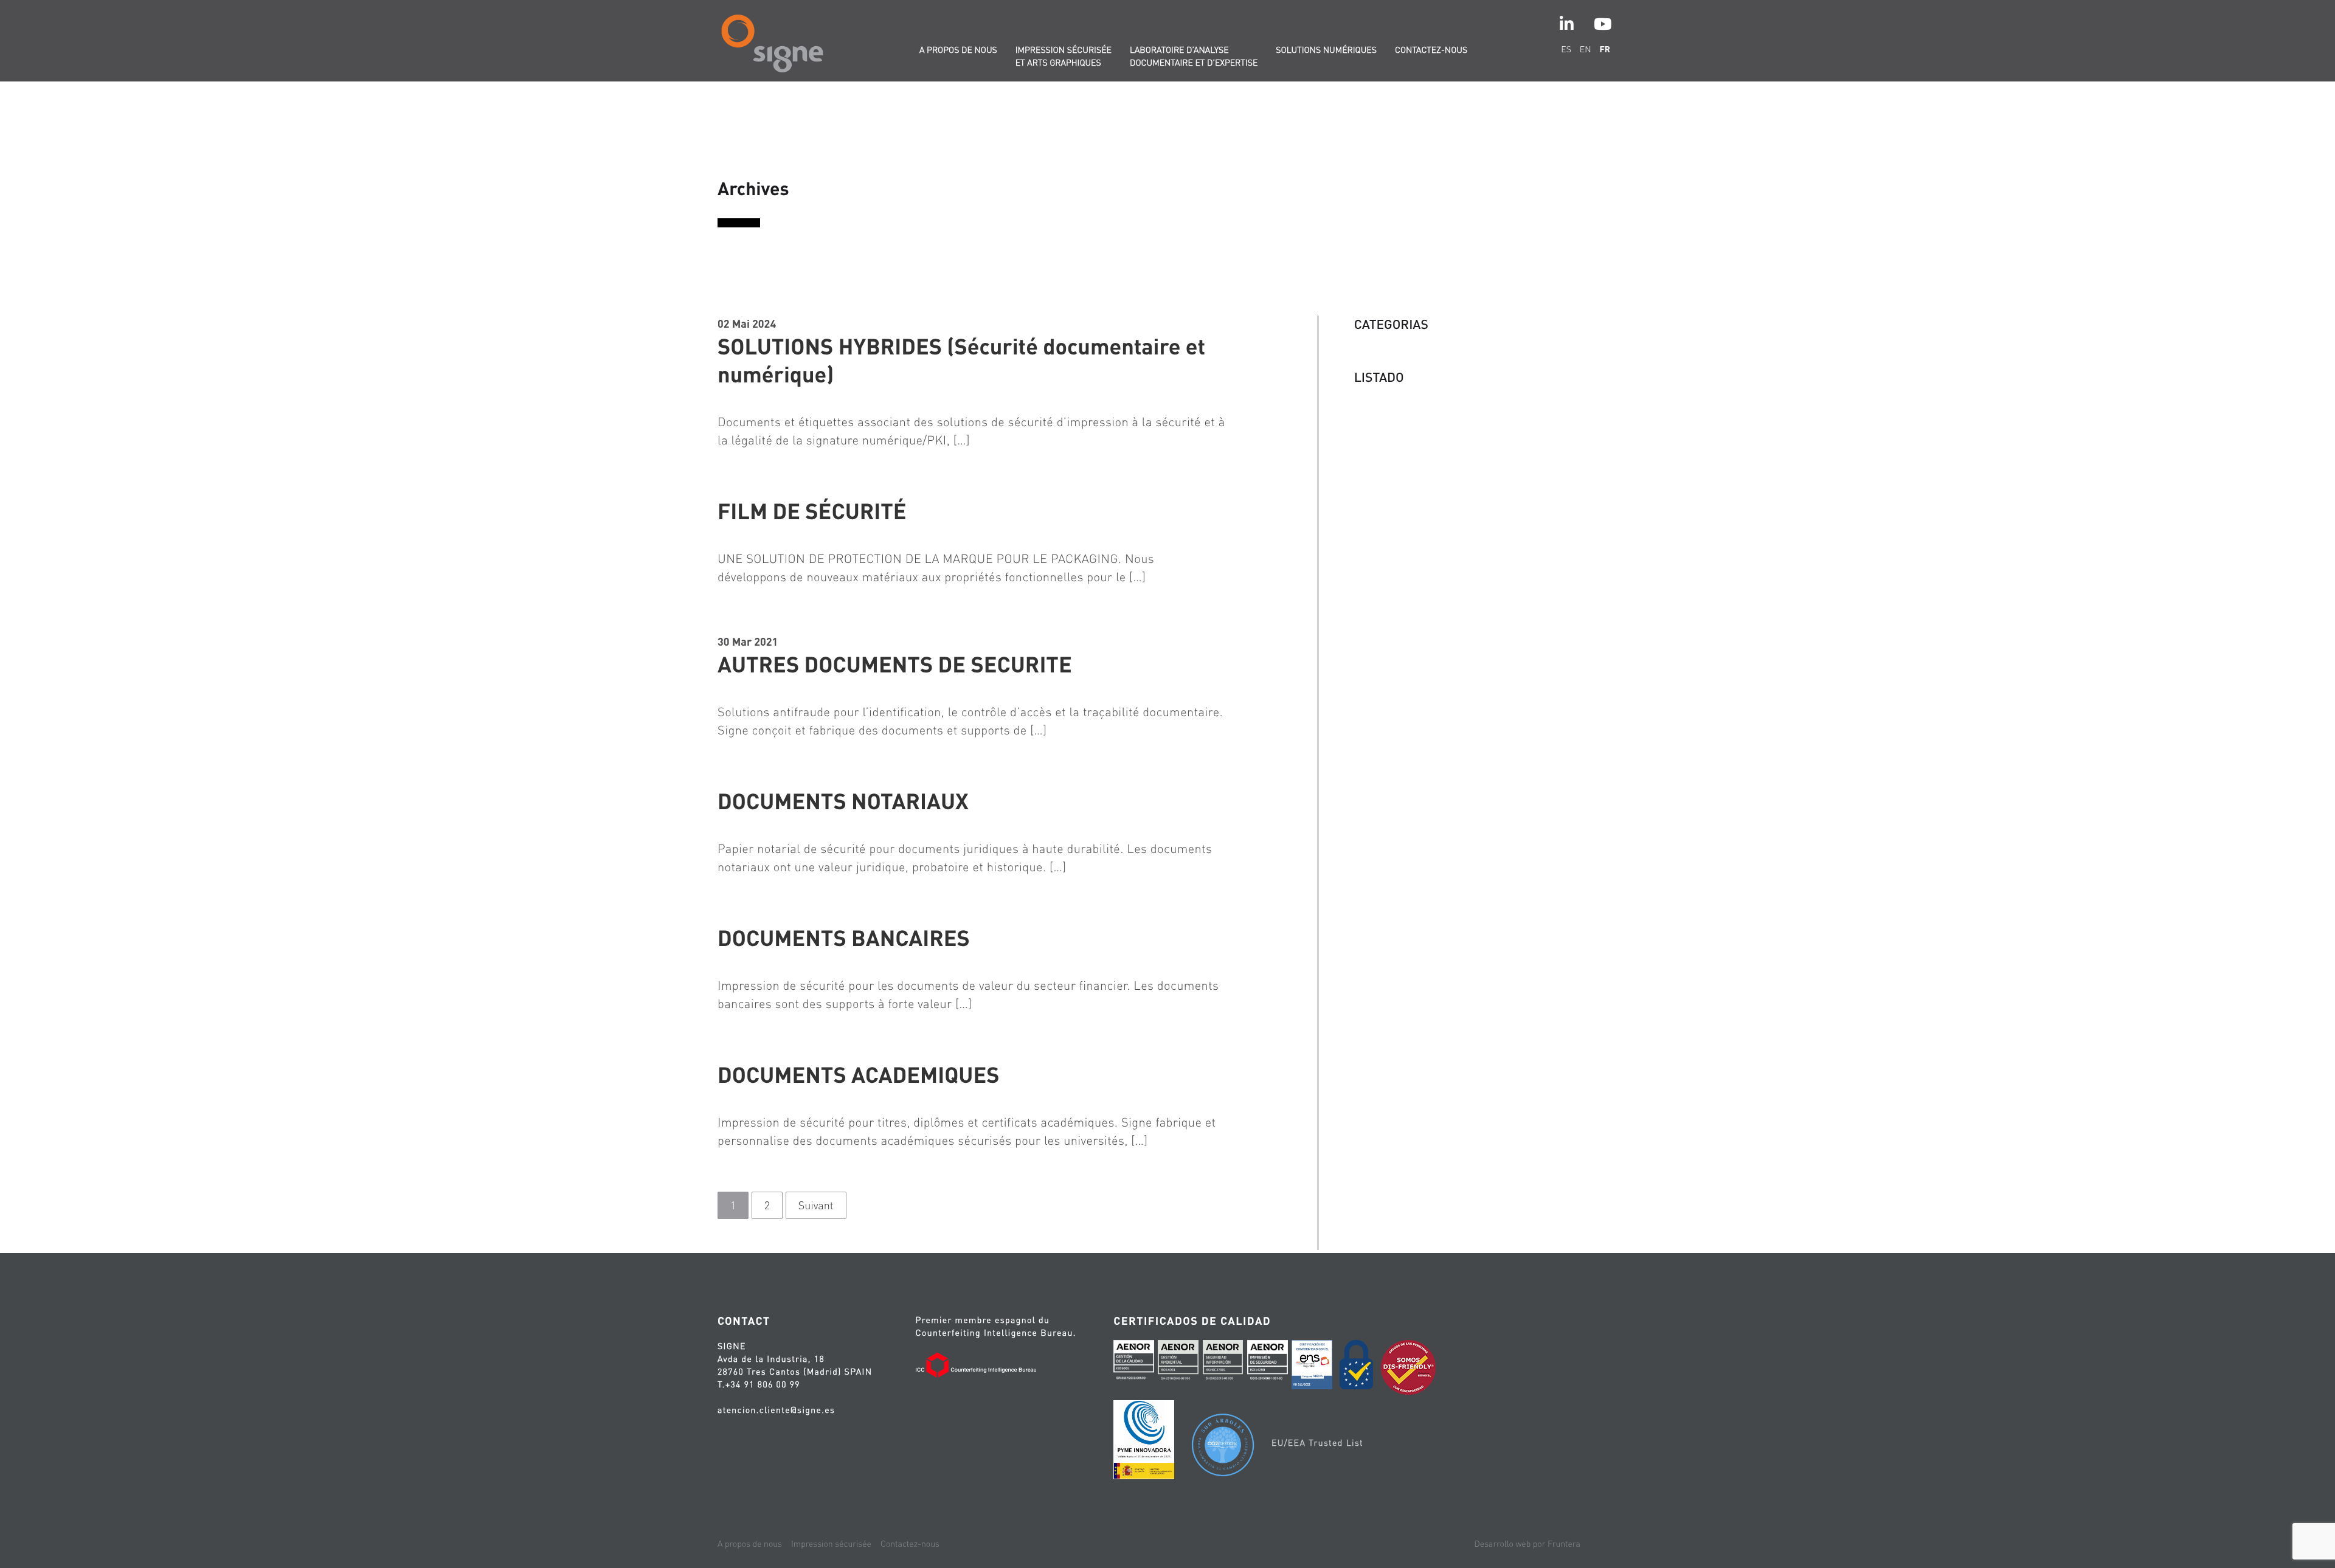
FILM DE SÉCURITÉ (812, 511)
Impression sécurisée (831, 1544)
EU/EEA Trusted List (1317, 1443)
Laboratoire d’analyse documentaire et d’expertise (1194, 56)
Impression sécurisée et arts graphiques (1064, 56)
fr (1605, 49)
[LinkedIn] (1567, 24)
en (1586, 49)
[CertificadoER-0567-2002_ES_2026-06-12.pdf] (1134, 1363)
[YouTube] (1603, 24)
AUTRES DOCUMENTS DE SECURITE (895, 664)
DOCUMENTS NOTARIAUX (843, 801)
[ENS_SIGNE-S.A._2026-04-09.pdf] (1312, 1366)
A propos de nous (958, 50)
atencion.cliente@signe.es (776, 1410)
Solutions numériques (1326, 50)
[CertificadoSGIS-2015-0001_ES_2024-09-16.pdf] (1268, 1363)
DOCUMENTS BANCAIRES (844, 938)
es (1566, 49)
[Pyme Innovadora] (1144, 1442)
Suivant (816, 1205)
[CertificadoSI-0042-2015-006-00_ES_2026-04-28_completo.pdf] (1223, 1363)
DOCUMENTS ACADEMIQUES (858, 1074)
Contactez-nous (1431, 50)
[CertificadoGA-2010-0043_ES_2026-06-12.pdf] (1178, 1363)
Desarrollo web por (1527, 1544)
